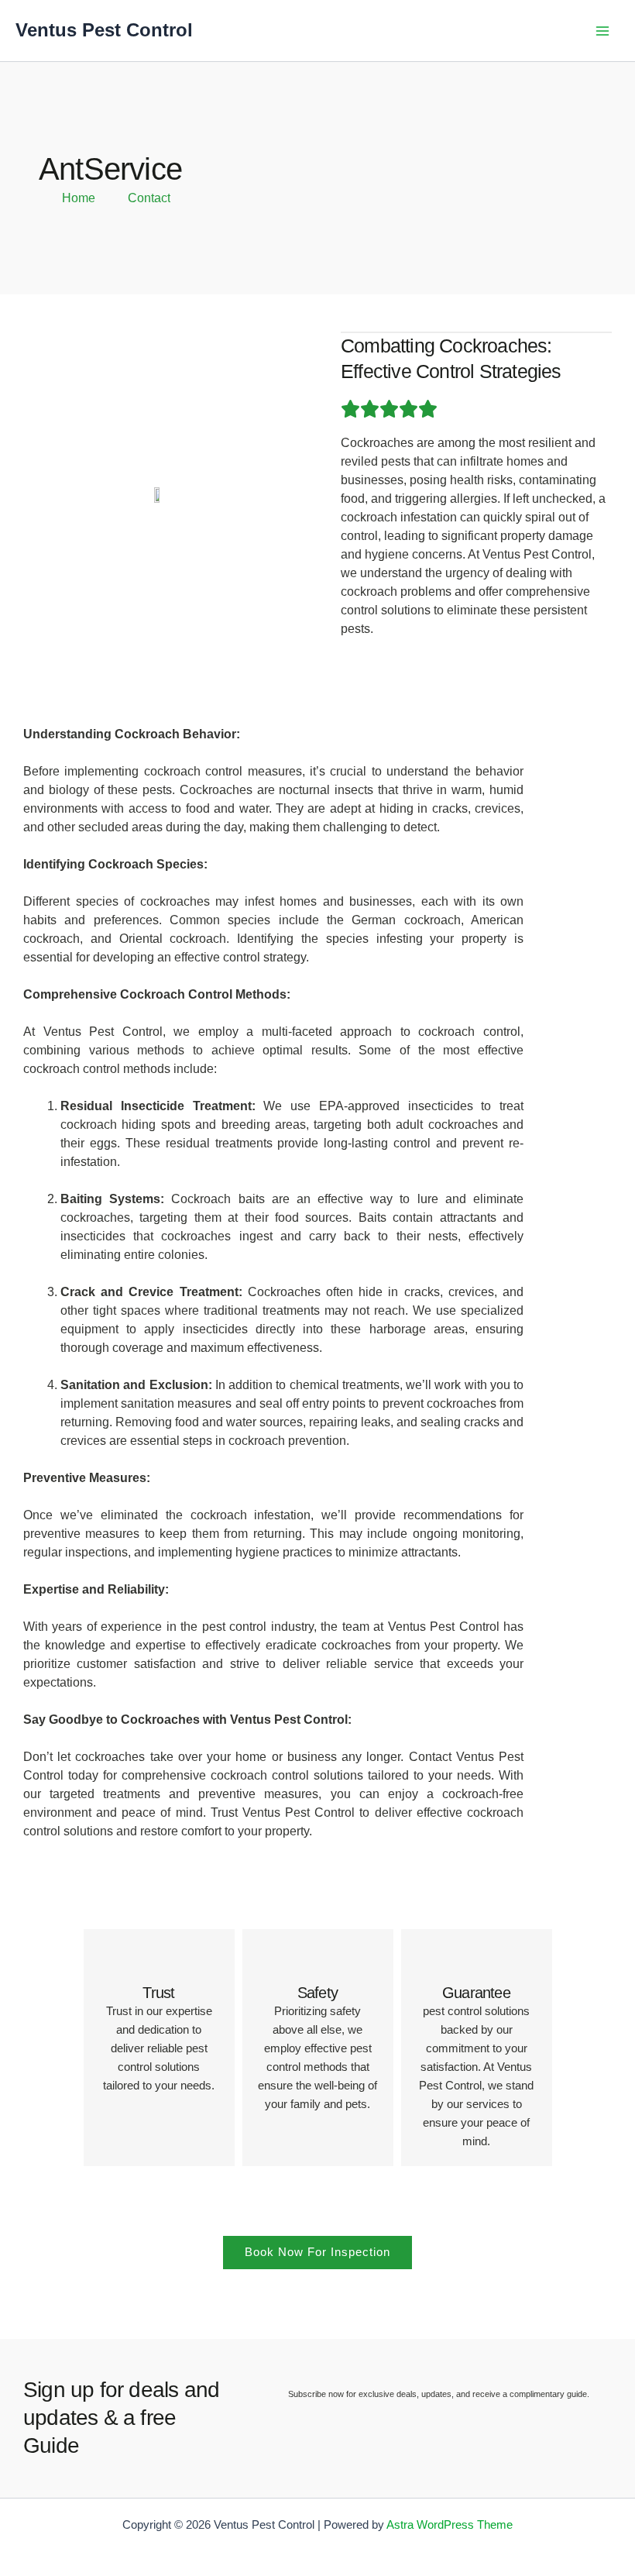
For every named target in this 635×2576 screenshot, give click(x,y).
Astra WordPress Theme (450, 2525)
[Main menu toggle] (602, 31)
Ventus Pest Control (104, 30)
